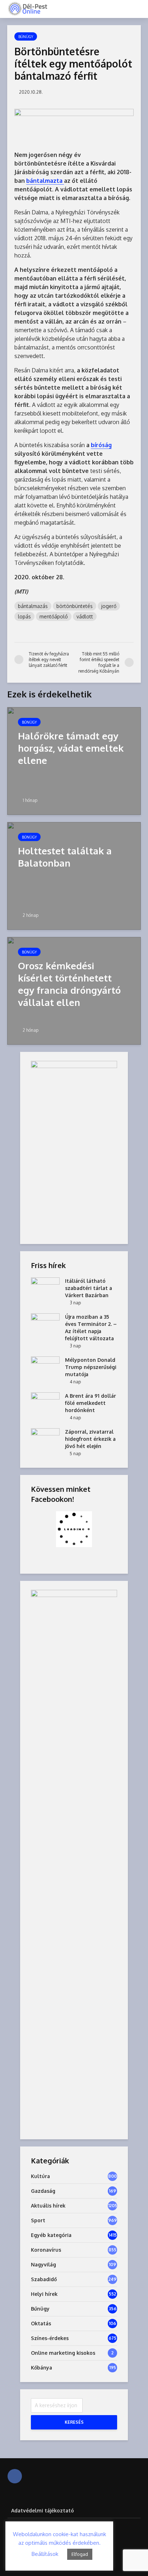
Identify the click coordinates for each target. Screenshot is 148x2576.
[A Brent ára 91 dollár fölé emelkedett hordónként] (45, 1403)
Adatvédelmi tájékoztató (43, 2510)
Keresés (74, 2422)
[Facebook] (15, 2476)
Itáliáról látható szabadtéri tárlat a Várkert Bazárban (89, 1288)
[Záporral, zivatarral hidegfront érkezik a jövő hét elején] (45, 1438)
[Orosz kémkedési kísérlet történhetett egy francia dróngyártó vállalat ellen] (74, 990)
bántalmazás (33, 606)
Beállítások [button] (45, 2554)
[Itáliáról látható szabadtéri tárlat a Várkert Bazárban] (45, 1288)
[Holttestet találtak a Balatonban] (74, 875)
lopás (24, 616)
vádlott (85, 616)
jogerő (109, 606)
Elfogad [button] (80, 2554)
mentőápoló (54, 616)
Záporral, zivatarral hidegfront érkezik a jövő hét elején (90, 1439)
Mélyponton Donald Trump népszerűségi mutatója (91, 1367)
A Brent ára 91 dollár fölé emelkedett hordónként (91, 1403)
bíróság (101, 445)
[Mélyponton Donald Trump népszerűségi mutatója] (45, 1367)
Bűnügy (26, 37)
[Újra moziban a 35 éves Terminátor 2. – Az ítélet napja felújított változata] (45, 1324)
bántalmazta (45, 181)
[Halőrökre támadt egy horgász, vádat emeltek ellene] (74, 760)
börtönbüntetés (75, 606)
